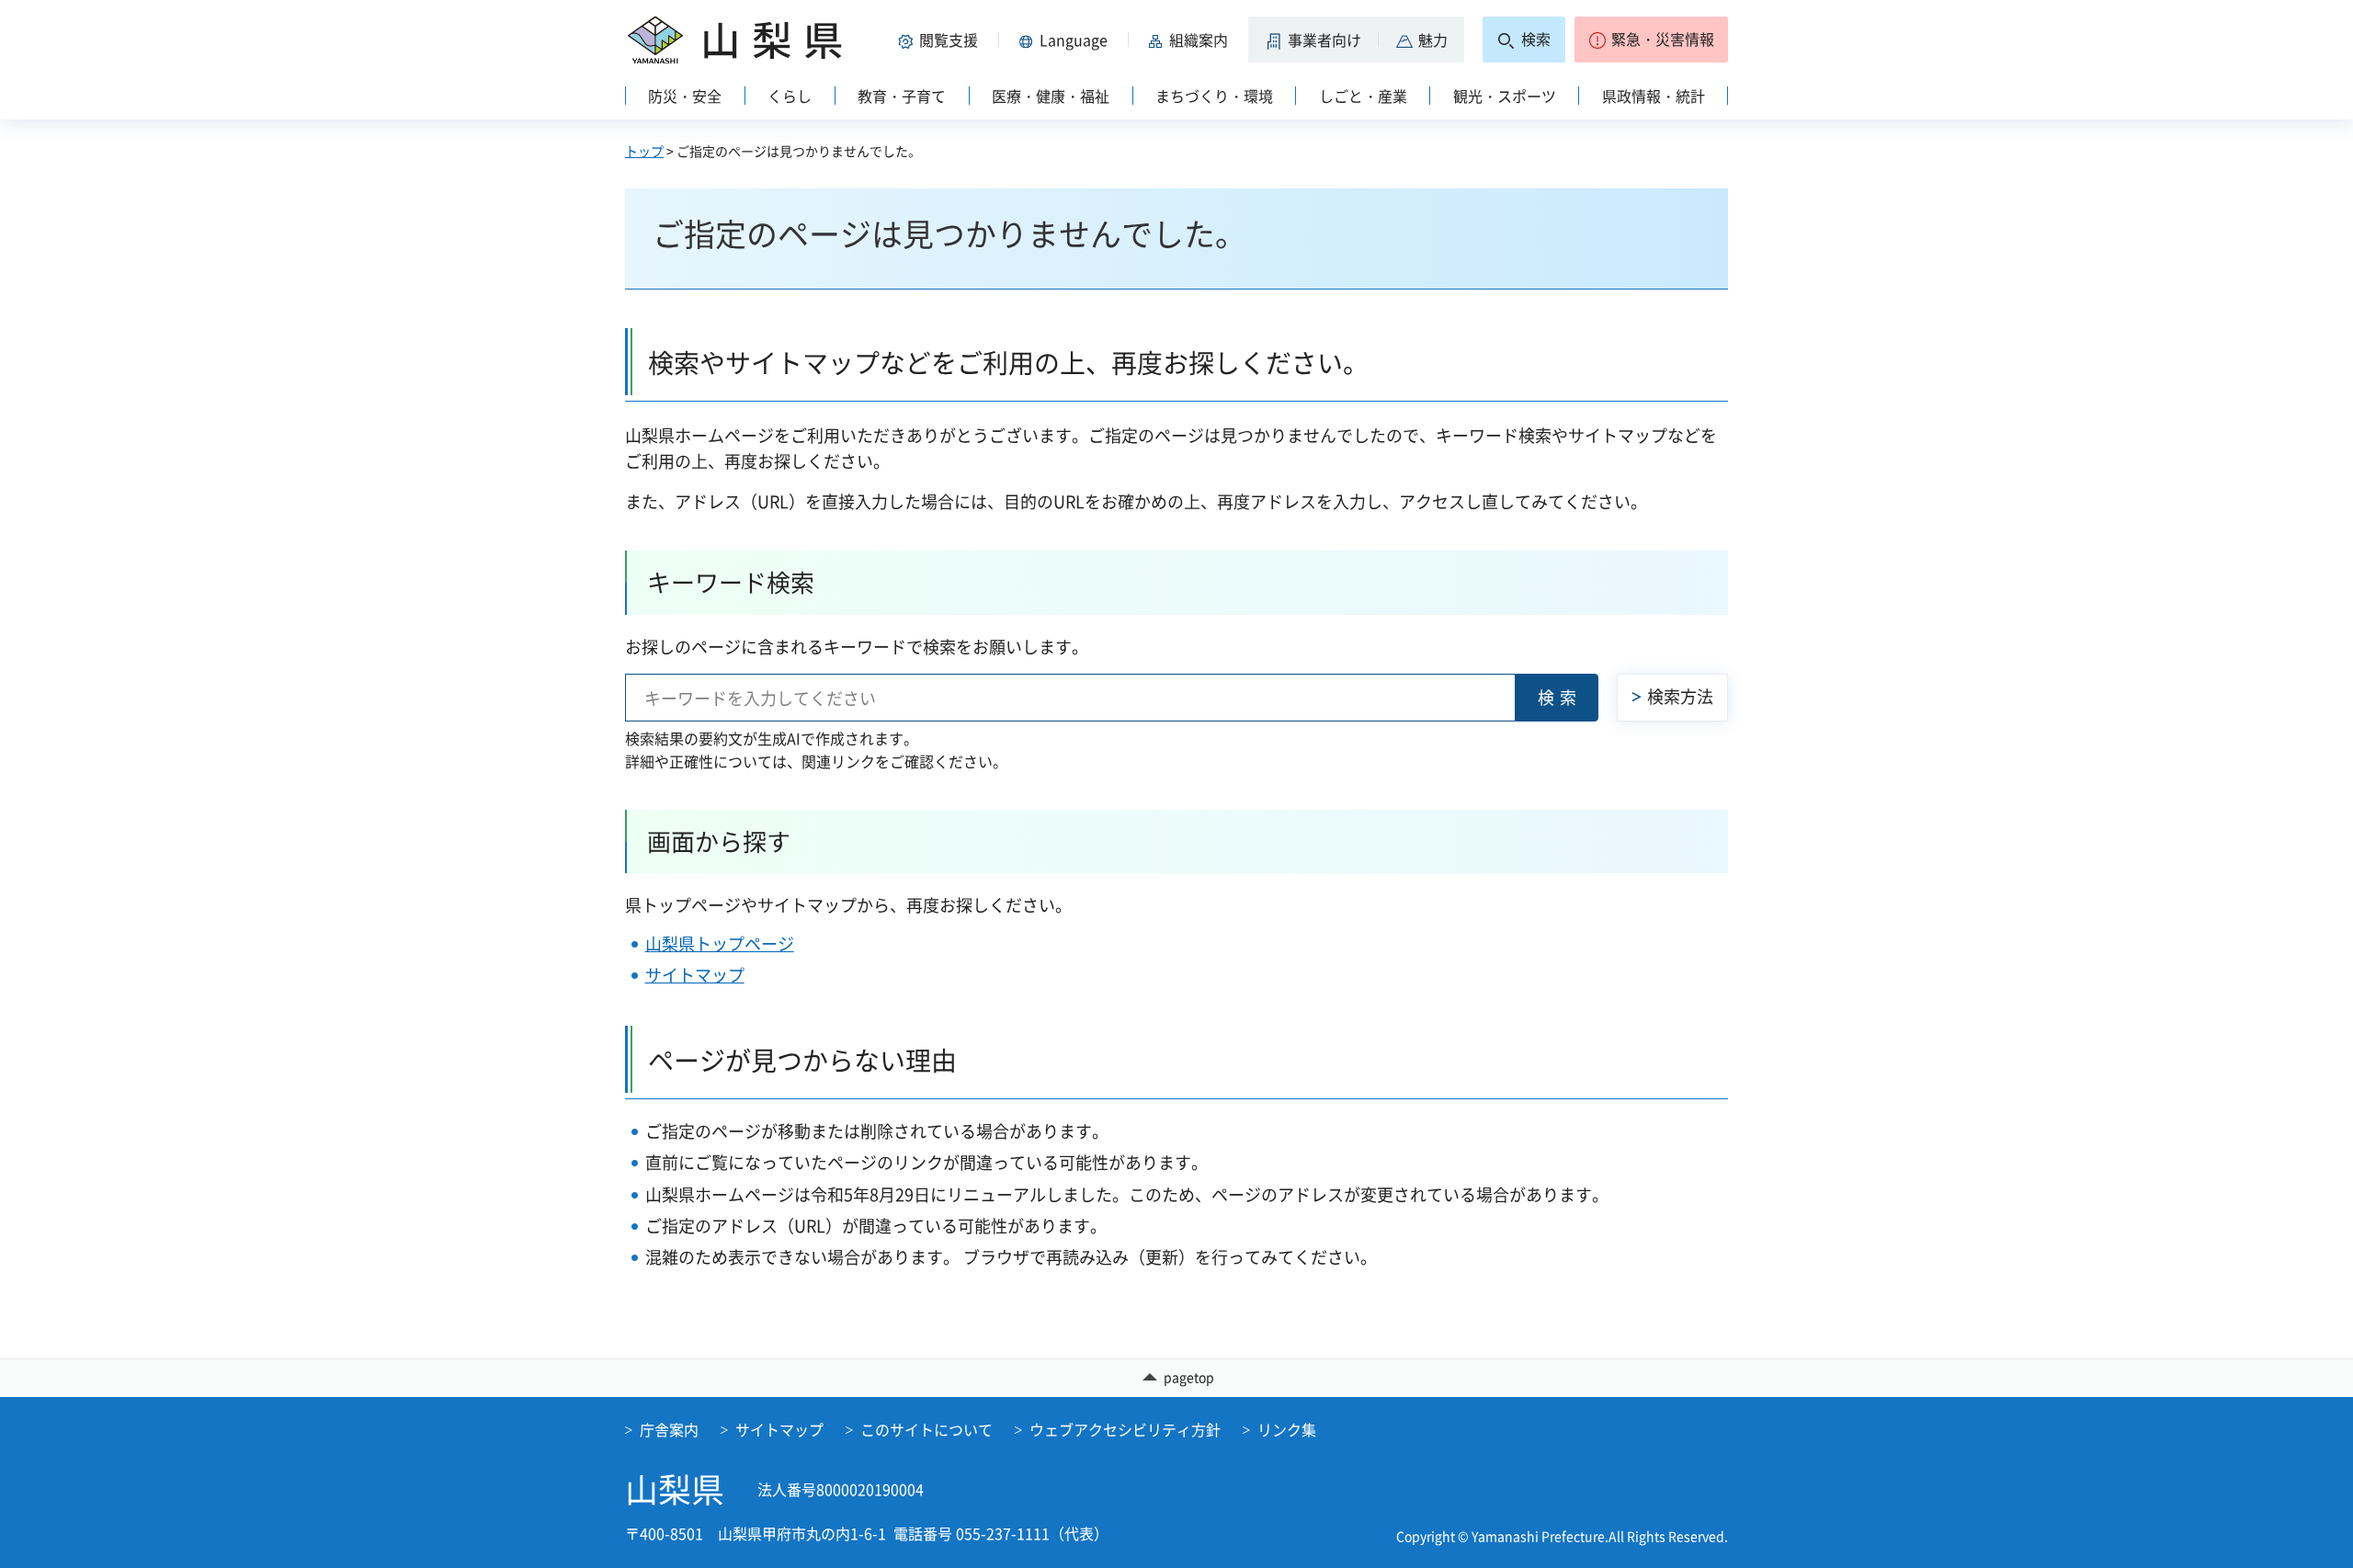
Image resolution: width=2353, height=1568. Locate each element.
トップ (644, 151)
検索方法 (1680, 696)
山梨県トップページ (720, 943)
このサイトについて (926, 1429)
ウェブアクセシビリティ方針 (1125, 1429)
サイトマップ (695, 975)
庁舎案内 (669, 1429)
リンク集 (1287, 1429)
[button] (941, 40)
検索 (1560, 697)
